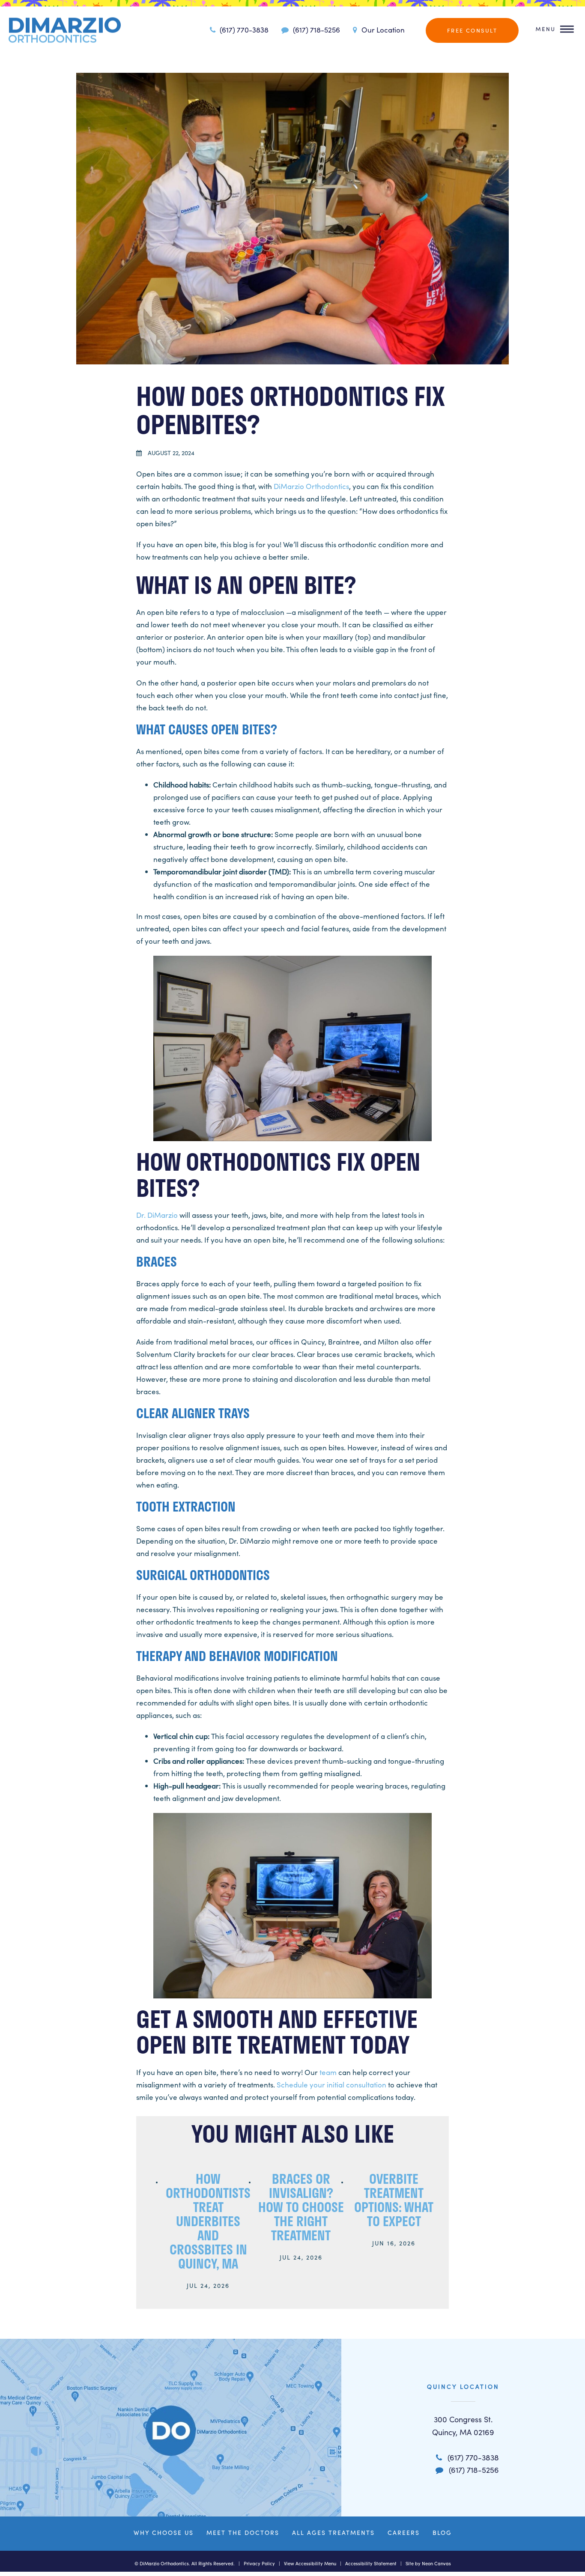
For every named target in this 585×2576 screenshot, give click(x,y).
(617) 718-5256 (316, 30)
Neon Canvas (436, 2563)
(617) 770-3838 (243, 30)
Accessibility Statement (371, 2563)
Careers (404, 2533)
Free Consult (472, 30)
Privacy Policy (259, 2563)
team (328, 2072)
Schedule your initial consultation (331, 2085)
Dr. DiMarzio (157, 1215)
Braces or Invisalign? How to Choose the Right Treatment (301, 2207)
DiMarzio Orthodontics (311, 486)
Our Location (382, 30)
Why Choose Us (164, 2533)
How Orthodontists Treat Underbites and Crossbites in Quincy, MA (208, 2221)
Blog (442, 2533)
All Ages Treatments (333, 2533)
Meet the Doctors (243, 2533)
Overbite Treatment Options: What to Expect (394, 2200)
